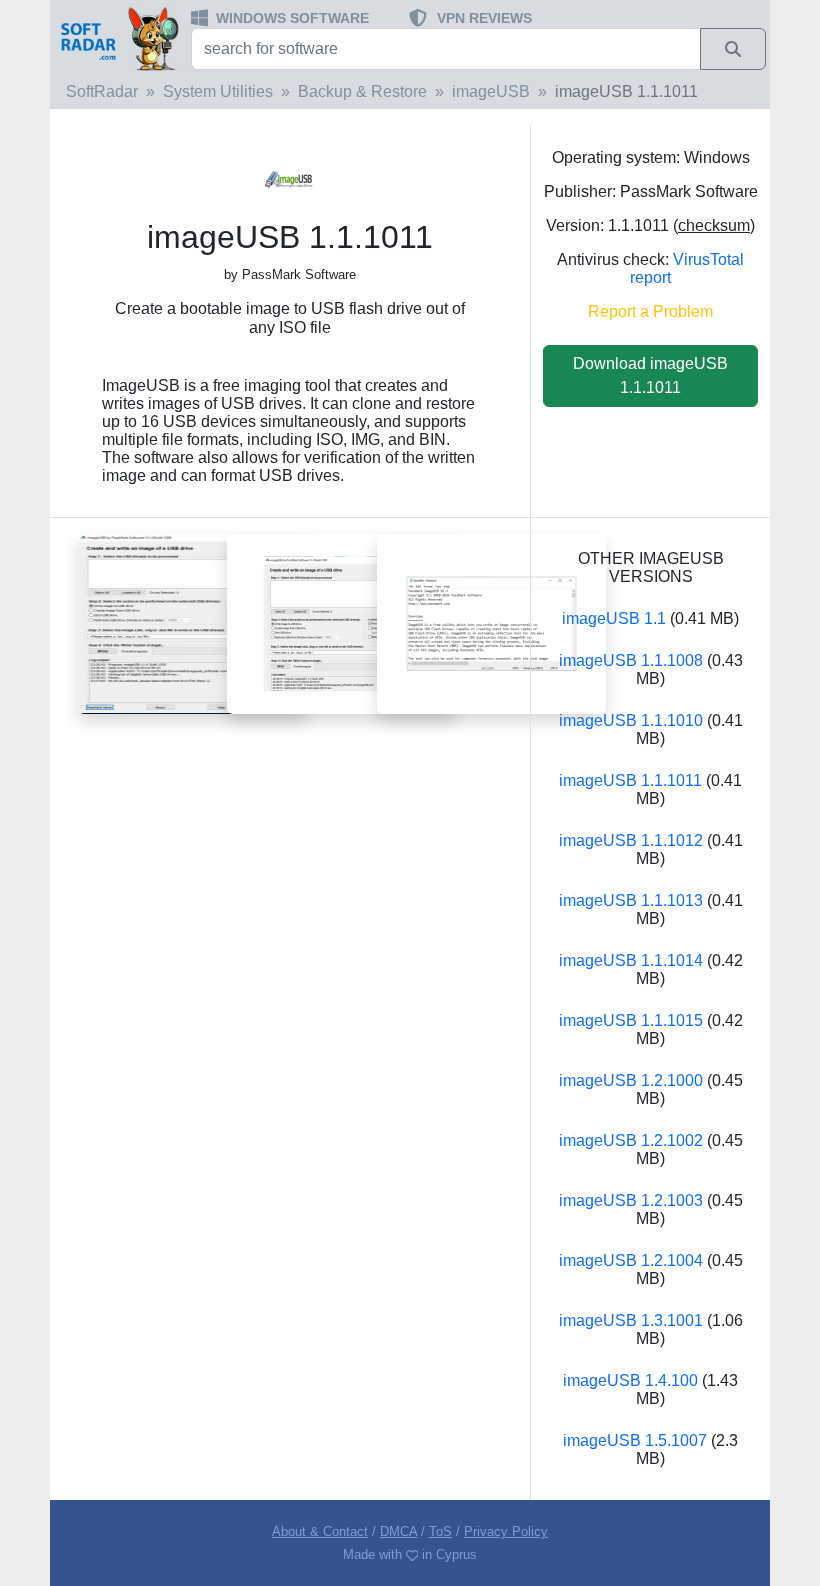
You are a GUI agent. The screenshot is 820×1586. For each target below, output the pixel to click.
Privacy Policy (506, 1531)
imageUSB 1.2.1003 (631, 1200)
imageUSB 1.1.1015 (631, 1020)
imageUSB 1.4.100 (630, 1380)
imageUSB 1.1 (614, 618)
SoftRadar (102, 91)
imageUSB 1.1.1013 (631, 900)
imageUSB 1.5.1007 (635, 1440)
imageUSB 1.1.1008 (631, 660)
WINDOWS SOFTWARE (292, 18)
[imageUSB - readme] (491, 622)
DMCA (398, 1531)
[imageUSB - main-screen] (341, 622)
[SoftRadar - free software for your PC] (118, 38)
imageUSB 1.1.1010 (631, 720)
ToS (440, 1531)
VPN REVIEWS (484, 18)
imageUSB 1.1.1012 (631, 840)
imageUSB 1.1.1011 (630, 780)
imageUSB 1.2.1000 (631, 1080)
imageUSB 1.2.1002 (631, 1140)
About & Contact (320, 1531)
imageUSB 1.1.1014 (631, 960)
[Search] (733, 49)
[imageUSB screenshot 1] (192, 622)
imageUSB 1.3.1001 (631, 1320)
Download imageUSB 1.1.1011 (650, 375)
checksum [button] (714, 225)
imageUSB (491, 91)
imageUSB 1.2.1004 (631, 1260)
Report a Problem (650, 311)
